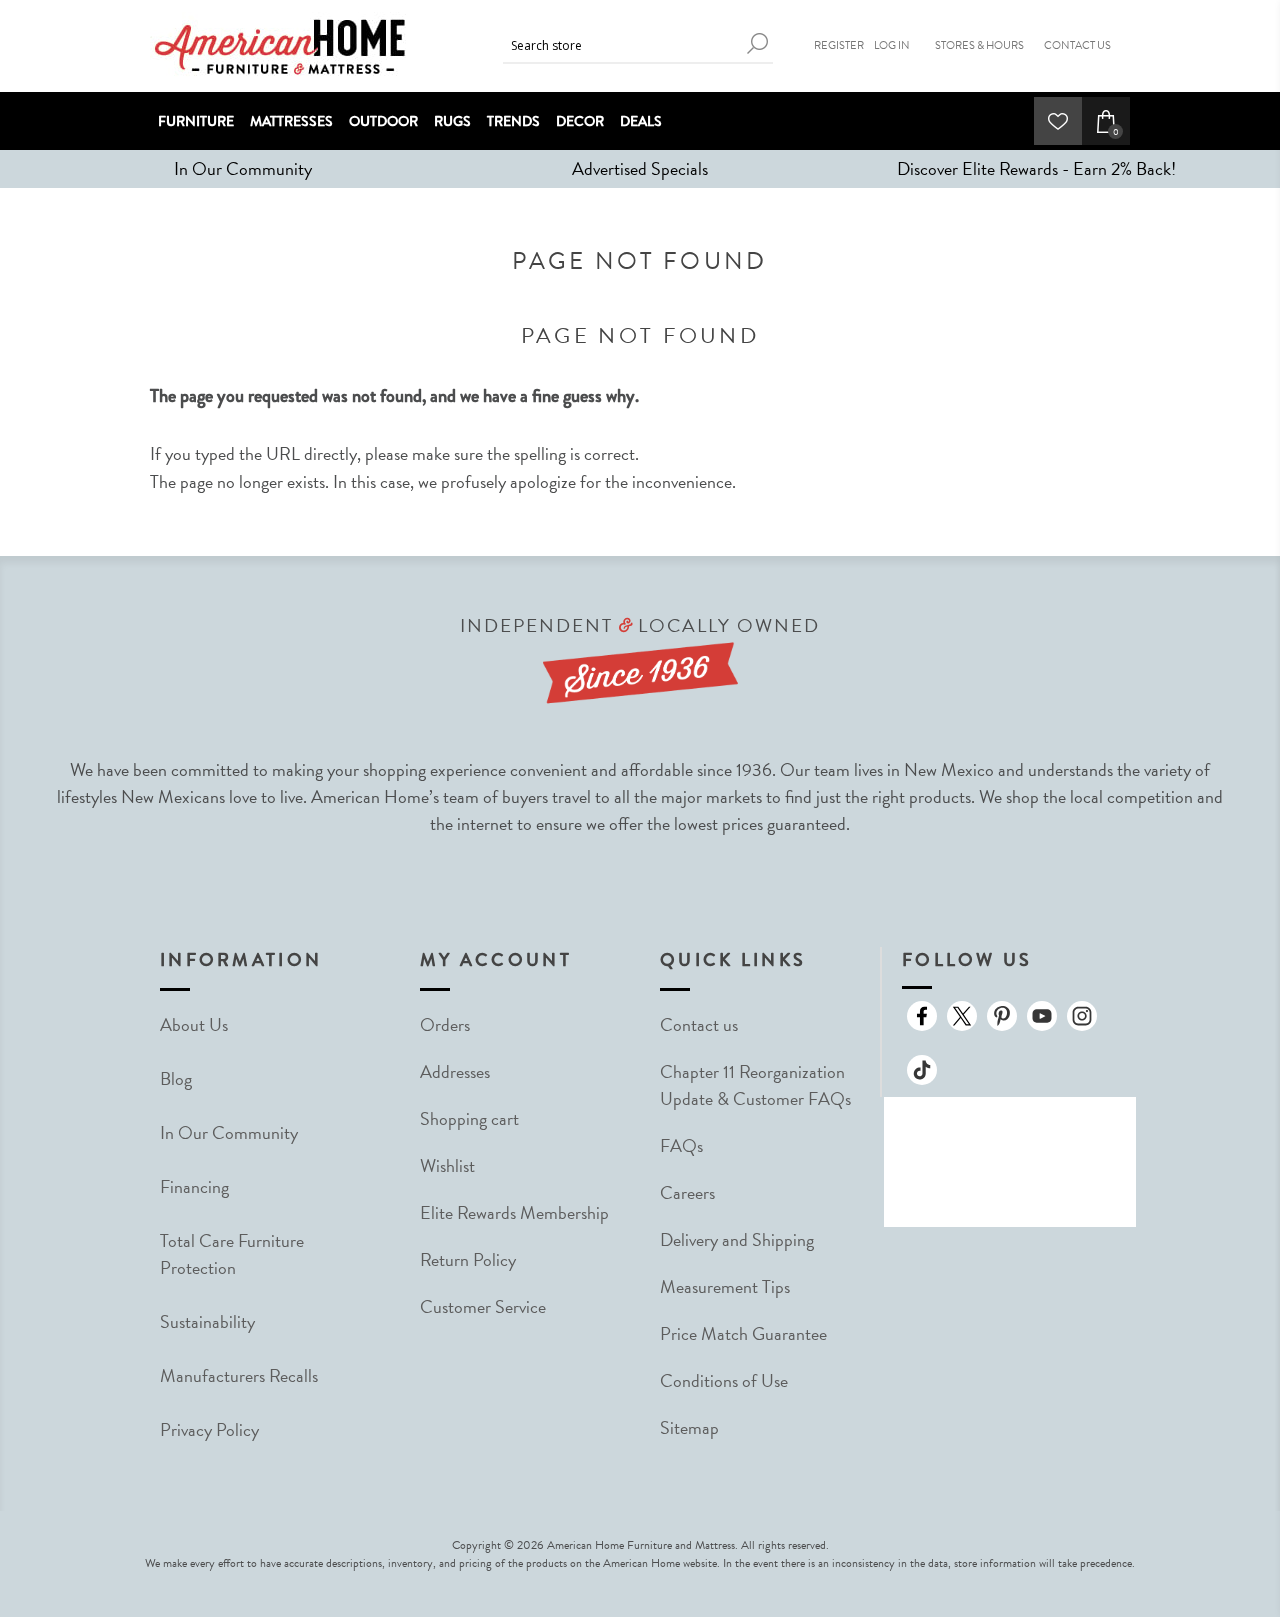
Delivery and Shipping (737, 1239)
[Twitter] (962, 1016)
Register (839, 45)
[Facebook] (922, 1016)
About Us (194, 1024)
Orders (445, 1024)
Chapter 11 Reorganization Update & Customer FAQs (755, 1085)
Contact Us (1077, 45)
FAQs (681, 1145)
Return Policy (468, 1259)
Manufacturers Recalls (239, 1375)
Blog (176, 1078)
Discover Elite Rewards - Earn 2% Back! (1036, 168)
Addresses (455, 1071)
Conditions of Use (724, 1380)
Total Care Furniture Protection (232, 1254)
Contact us (699, 1024)
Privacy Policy (209, 1429)
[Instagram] (1082, 1016)
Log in (892, 45)
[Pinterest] (1002, 1016)
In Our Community (243, 168)
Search (758, 43)
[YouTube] (1042, 1016)
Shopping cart (469, 1118)
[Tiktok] (922, 1070)
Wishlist (447, 1165)
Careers (687, 1192)
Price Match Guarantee (743, 1333)
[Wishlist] (1058, 121)
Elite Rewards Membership (514, 1212)
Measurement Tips (725, 1286)
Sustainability (207, 1321)
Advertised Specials (640, 168)
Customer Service (483, 1306)
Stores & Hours (979, 45)
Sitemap (689, 1427)
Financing (194, 1186)
